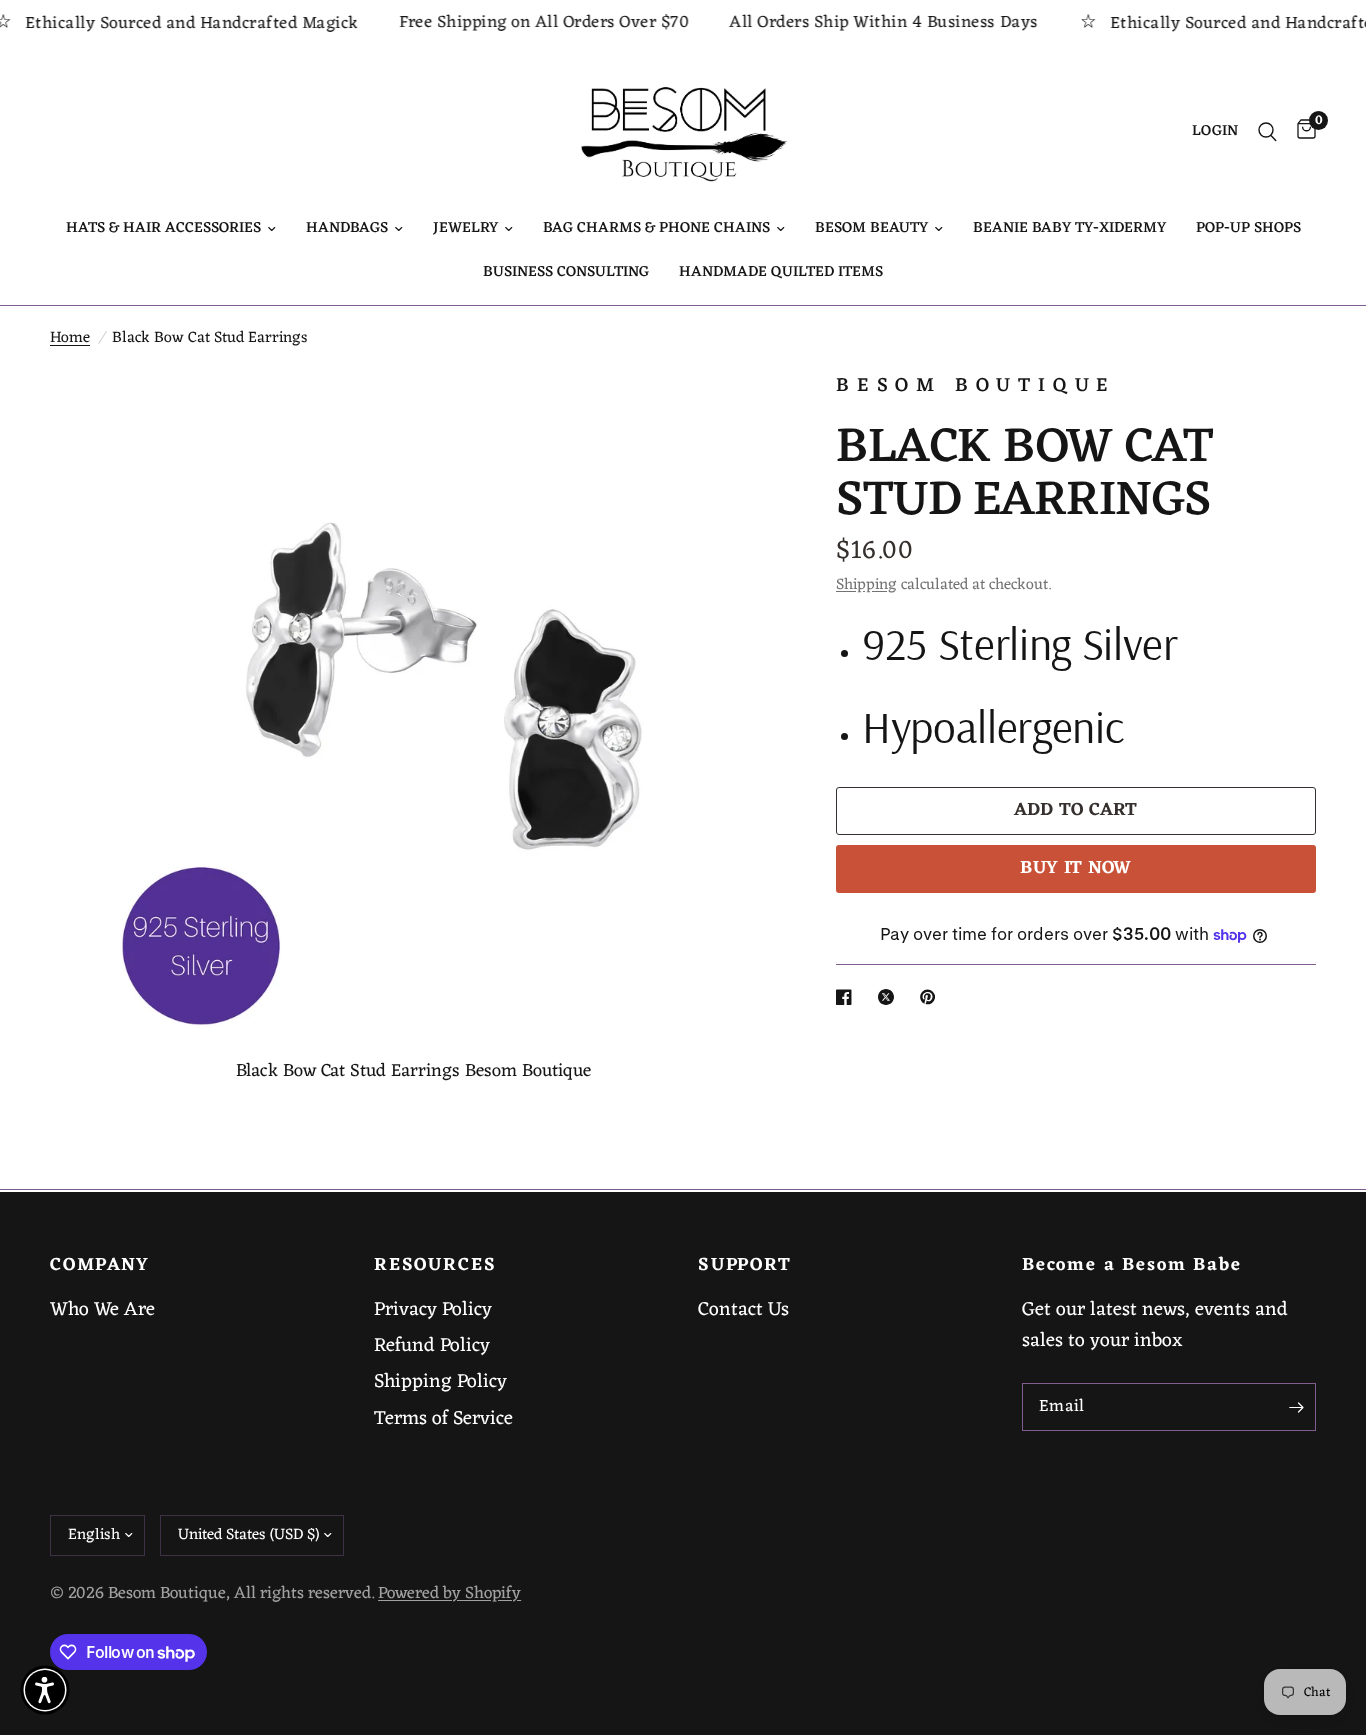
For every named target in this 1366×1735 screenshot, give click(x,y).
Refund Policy (432, 1346)
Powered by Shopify (449, 1594)
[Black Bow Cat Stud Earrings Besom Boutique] (734, 413)
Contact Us (743, 1310)
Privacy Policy (433, 1310)
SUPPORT (745, 1266)
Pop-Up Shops (1248, 229)
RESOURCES (435, 1266)
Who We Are (102, 1310)
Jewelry (465, 229)
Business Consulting (566, 273)
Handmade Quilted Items (781, 273)
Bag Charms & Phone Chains (656, 229)
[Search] (1267, 132)
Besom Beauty (871, 229)
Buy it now (1076, 868)
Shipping (866, 585)
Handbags (347, 229)
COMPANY (100, 1266)
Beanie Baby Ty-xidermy (1069, 229)
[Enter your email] (1296, 1407)
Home (70, 338)
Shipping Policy (440, 1382)
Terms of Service (443, 1419)
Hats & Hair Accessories (163, 229)
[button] (45, 1690)
